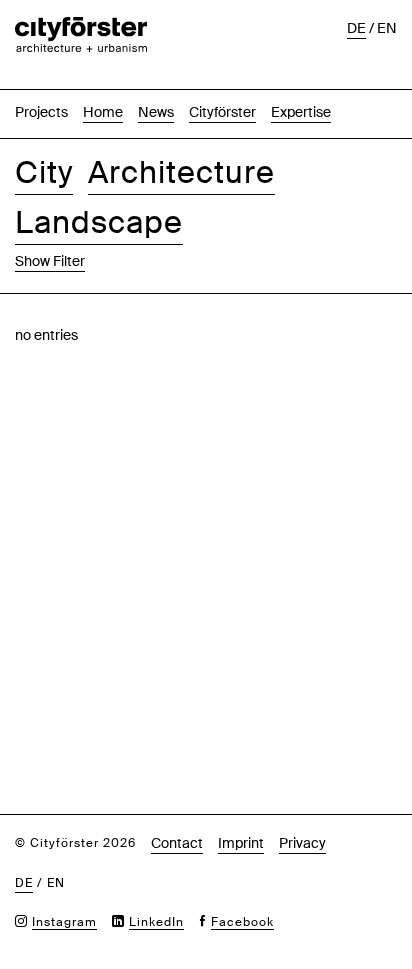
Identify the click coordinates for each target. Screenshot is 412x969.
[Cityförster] (81, 27)
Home (103, 112)
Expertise (301, 112)
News (156, 112)
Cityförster (222, 112)
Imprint (241, 843)
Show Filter (50, 261)
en (387, 28)
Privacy (302, 843)
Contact (177, 843)
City (44, 172)
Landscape (99, 222)
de (356, 28)
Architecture (181, 172)
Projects (41, 112)
